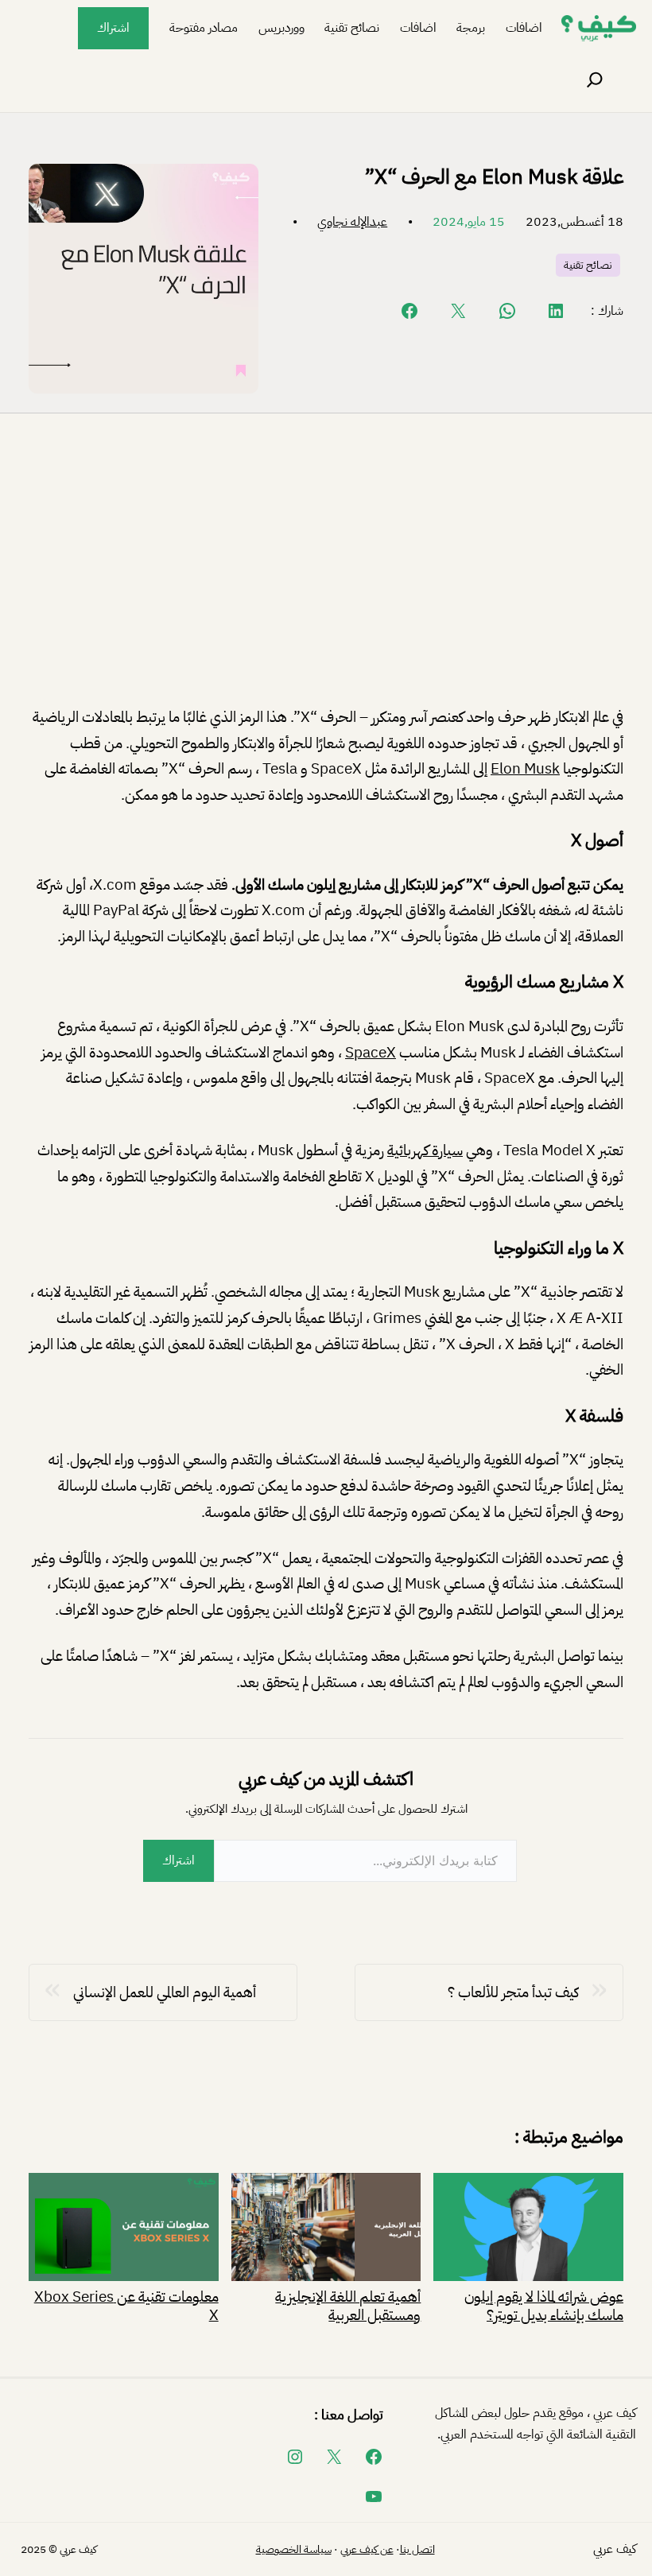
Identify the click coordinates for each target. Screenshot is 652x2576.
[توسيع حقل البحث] (595, 80)
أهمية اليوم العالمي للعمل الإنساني (165, 1992)
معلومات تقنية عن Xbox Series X (126, 2304)
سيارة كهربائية (425, 1150)
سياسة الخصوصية (294, 2549)
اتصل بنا (417, 2549)
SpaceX (371, 1052)
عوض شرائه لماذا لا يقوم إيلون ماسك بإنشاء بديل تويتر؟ (544, 2304)
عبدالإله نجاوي (352, 222)
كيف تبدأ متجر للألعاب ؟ (513, 1992)
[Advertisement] (326, 572)
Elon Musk (525, 768)
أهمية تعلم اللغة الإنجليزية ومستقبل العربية (348, 2304)
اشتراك (113, 28)
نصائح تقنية (588, 265)
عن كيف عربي (367, 2549)
